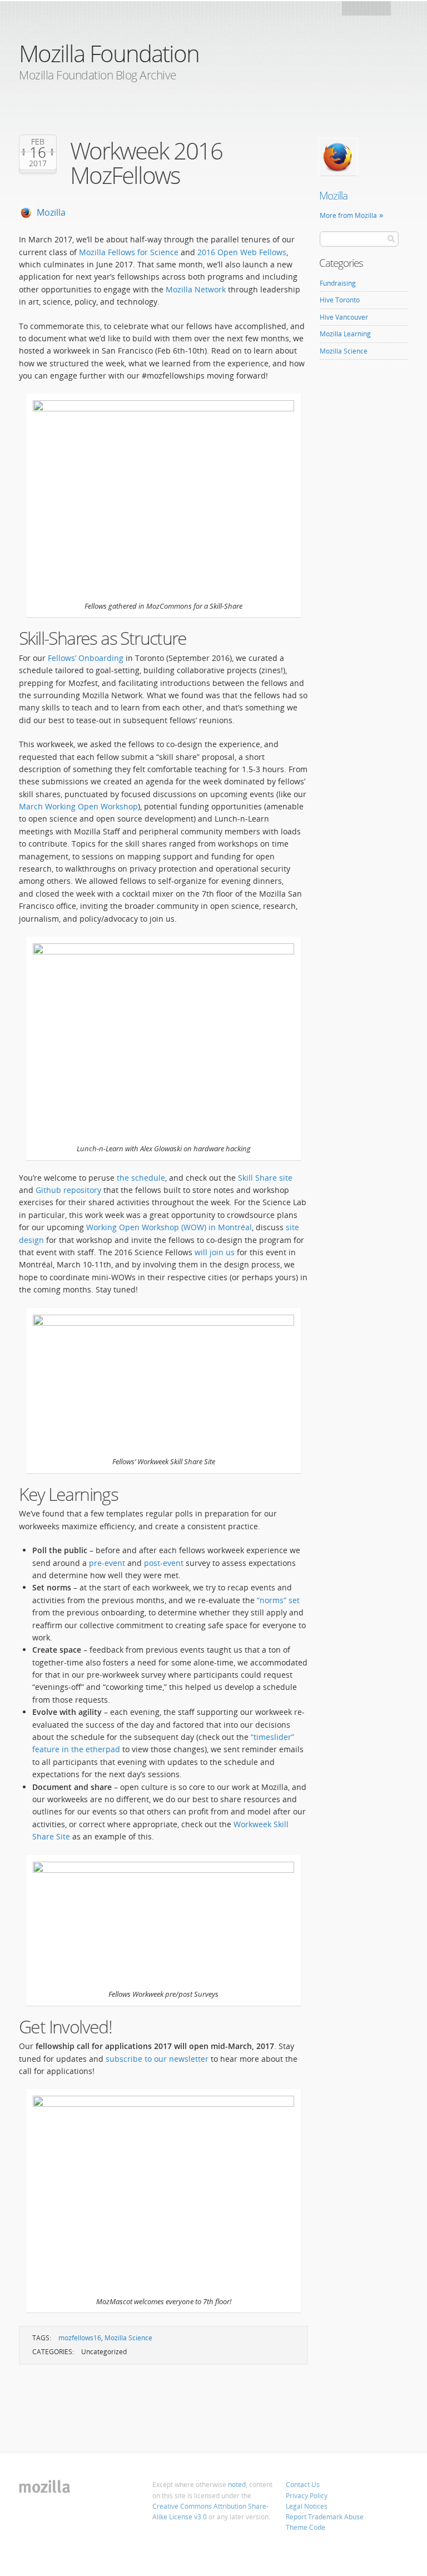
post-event (164, 1563)
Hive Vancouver (344, 317)
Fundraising (338, 283)
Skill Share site (265, 1178)
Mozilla (367, 11)
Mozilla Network (196, 289)
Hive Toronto (340, 300)
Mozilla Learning (345, 334)
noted (237, 2485)
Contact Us (303, 2485)
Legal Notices (307, 2506)
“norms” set (278, 1600)
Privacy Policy (307, 2496)
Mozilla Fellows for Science (130, 252)
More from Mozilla (348, 215)
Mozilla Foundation (109, 53)
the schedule (141, 1178)
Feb (38, 142)
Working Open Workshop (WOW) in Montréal (169, 1227)
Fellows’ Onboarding (86, 658)
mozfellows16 (80, 2338)
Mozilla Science (128, 2338)
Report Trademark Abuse (325, 2517)
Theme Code (306, 2527)
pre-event (107, 1563)
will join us (215, 1252)
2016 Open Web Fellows (242, 252)
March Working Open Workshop (78, 806)
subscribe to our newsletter (157, 2059)
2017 (38, 163)
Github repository (68, 1190)
